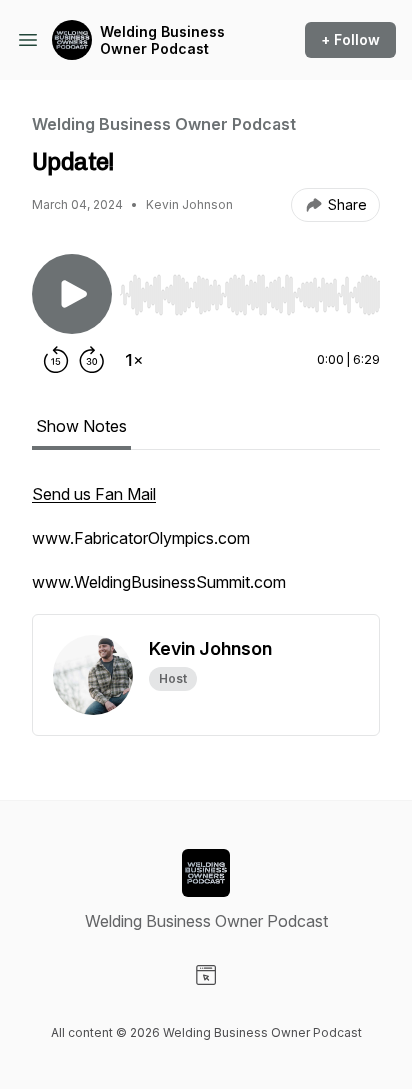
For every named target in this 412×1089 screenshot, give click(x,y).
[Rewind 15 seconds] (56, 360)
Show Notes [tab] (81, 426)
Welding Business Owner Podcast (162, 40)
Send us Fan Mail (94, 494)
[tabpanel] (206, 548)
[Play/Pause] (72, 294)
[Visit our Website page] (206, 975)
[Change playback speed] (134, 360)
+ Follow (350, 39)
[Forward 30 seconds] (92, 360)
